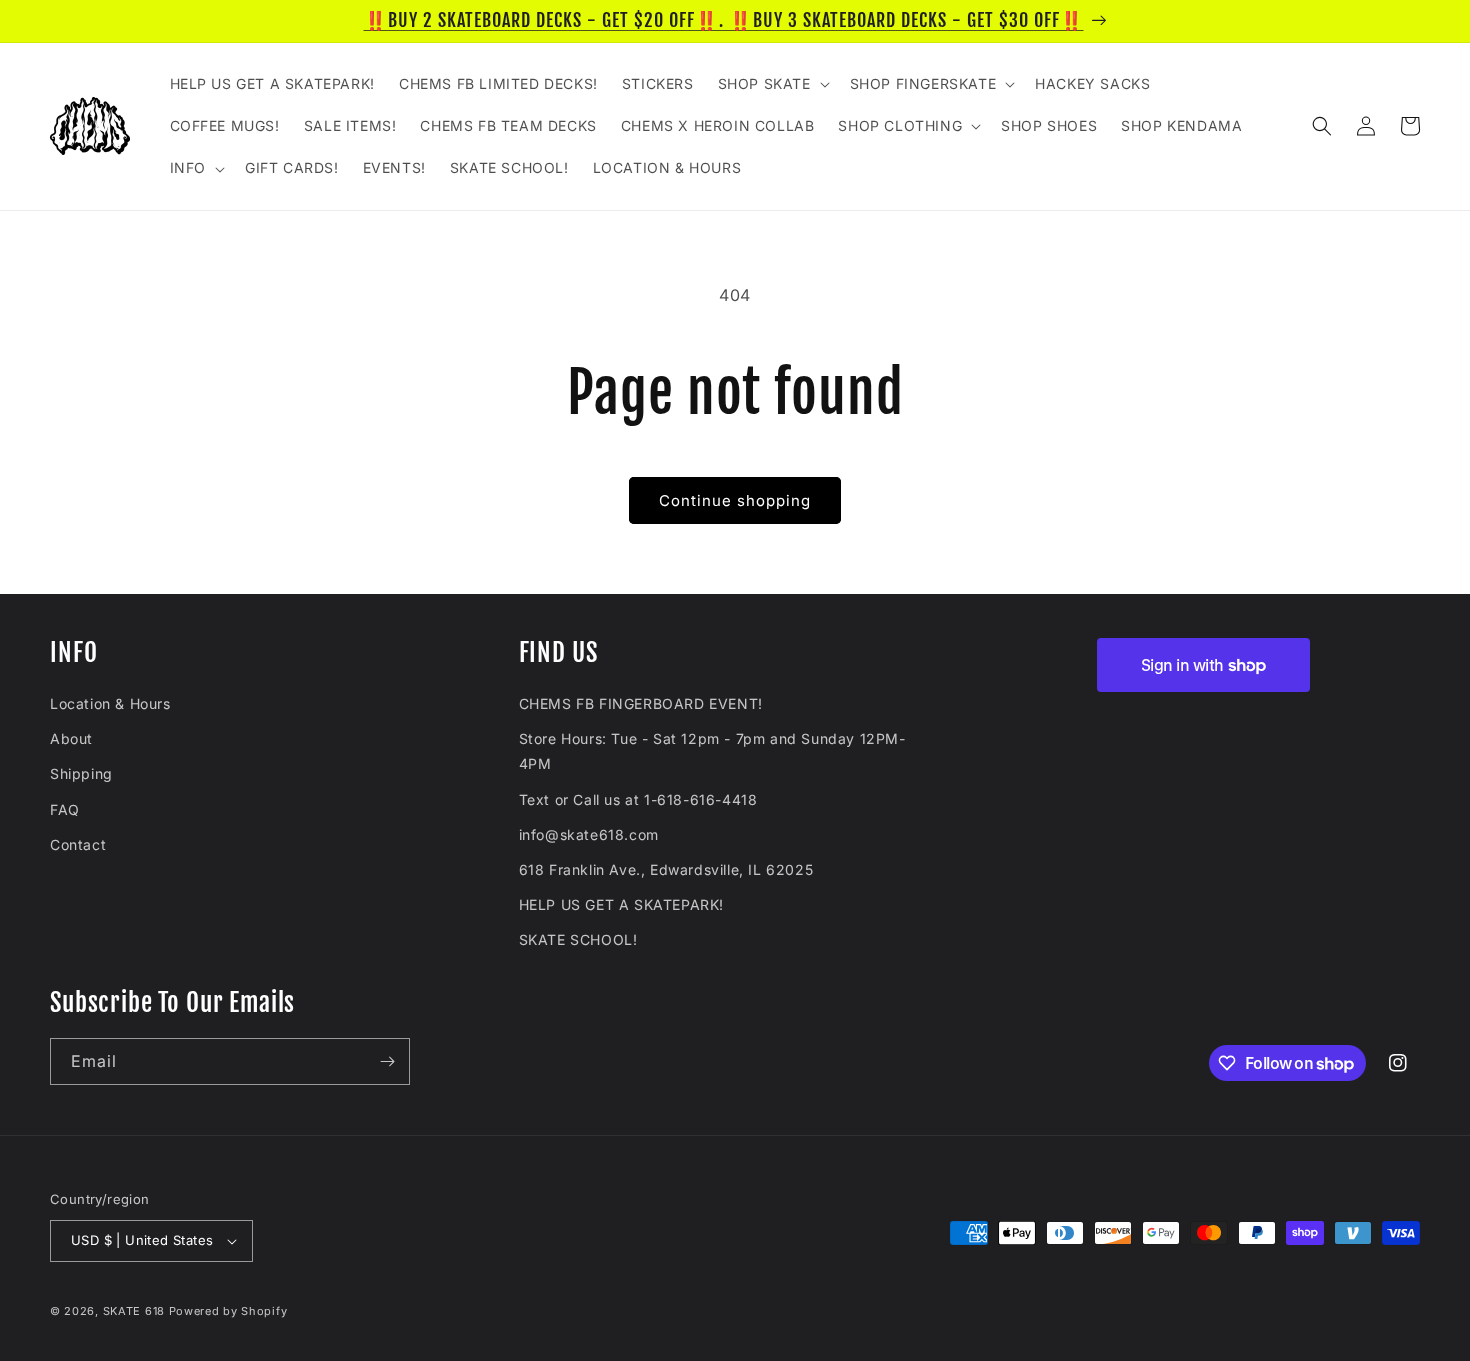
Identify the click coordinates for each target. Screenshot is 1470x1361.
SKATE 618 (134, 1311)
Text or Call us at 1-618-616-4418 (638, 799)
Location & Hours (110, 703)
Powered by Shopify (228, 1311)
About (71, 738)
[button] (772, 84)
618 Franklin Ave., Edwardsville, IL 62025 (666, 869)
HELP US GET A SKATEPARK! (621, 904)
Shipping (81, 773)
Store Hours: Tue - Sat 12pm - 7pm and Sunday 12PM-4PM (712, 751)
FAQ (65, 809)
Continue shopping (735, 500)
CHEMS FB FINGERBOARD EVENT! (641, 703)
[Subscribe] (387, 1061)
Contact (78, 844)
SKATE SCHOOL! (578, 939)
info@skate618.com (589, 834)
